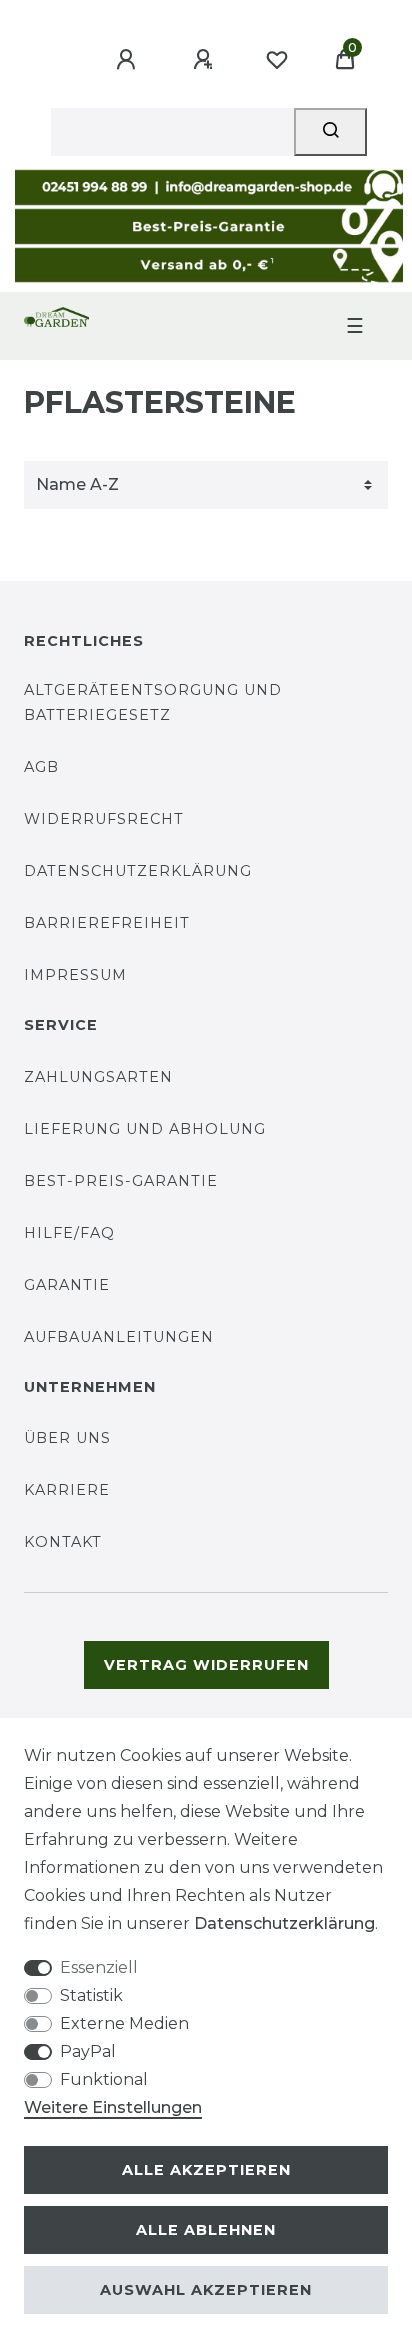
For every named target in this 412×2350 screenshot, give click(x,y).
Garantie (67, 1285)
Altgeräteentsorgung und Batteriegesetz (153, 702)
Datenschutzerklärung (138, 871)
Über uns (67, 1438)
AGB (41, 767)
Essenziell (99, 1967)
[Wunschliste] (277, 60)
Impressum (75, 975)
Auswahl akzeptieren (206, 2290)
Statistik (91, 1995)
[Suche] (330, 132)
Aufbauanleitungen (119, 1337)
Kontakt (63, 1542)
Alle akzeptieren (206, 2170)
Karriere (67, 1490)
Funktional (104, 2079)
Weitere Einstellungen (113, 2107)
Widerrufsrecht (104, 819)
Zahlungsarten (98, 1077)
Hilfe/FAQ (69, 1233)
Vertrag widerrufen (206, 1665)
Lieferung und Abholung (145, 1129)
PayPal (88, 2051)
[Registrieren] (206, 60)
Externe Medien (124, 2023)
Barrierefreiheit (107, 923)
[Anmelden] (129, 60)
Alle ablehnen (206, 2230)
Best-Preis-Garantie (121, 1181)
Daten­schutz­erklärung (284, 1923)
